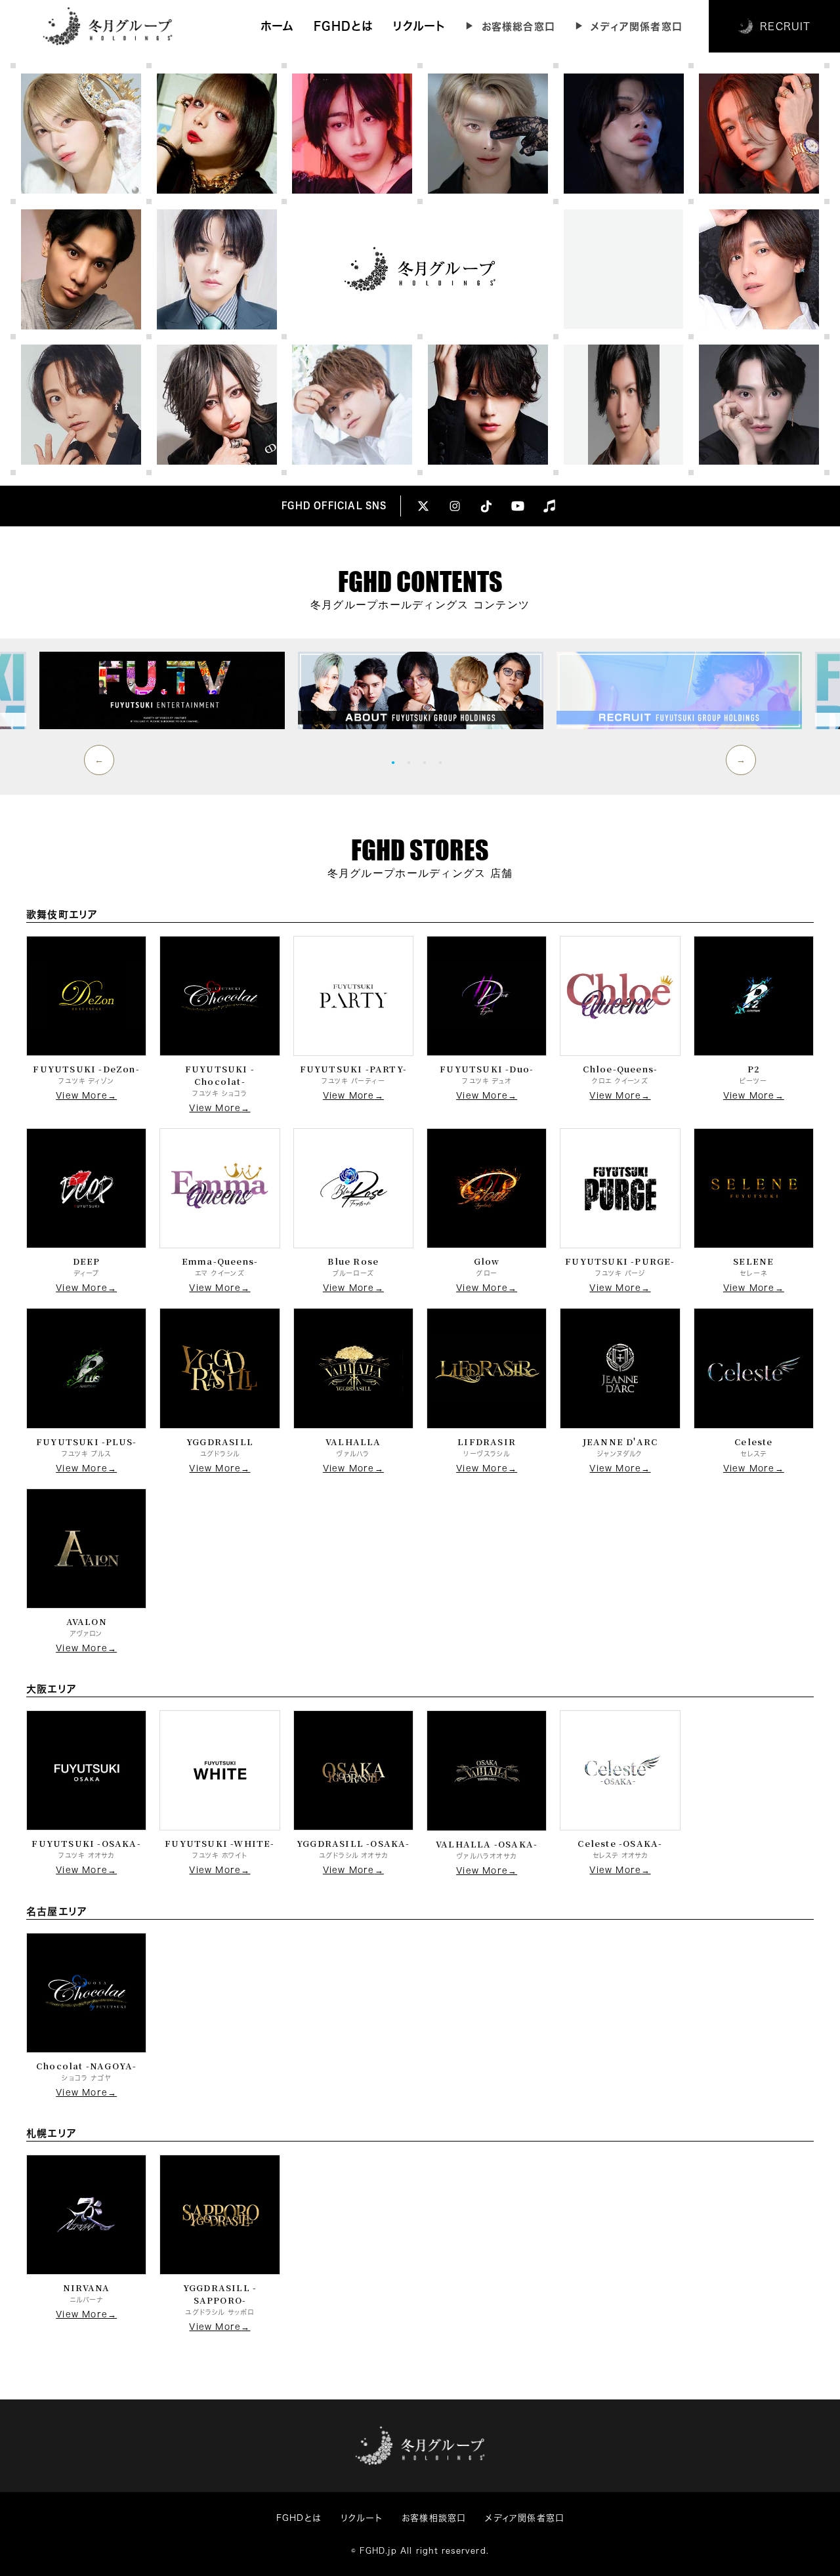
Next (741, 760)
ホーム (278, 26)
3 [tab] (428, 762)
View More (82, 1096)
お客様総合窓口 (518, 27)
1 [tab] (396, 762)
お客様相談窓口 (433, 2518)
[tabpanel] (421, 690)
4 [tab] (444, 762)
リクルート (419, 26)
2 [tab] (412, 762)
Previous (99, 760)
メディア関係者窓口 (637, 27)
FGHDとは (343, 26)
